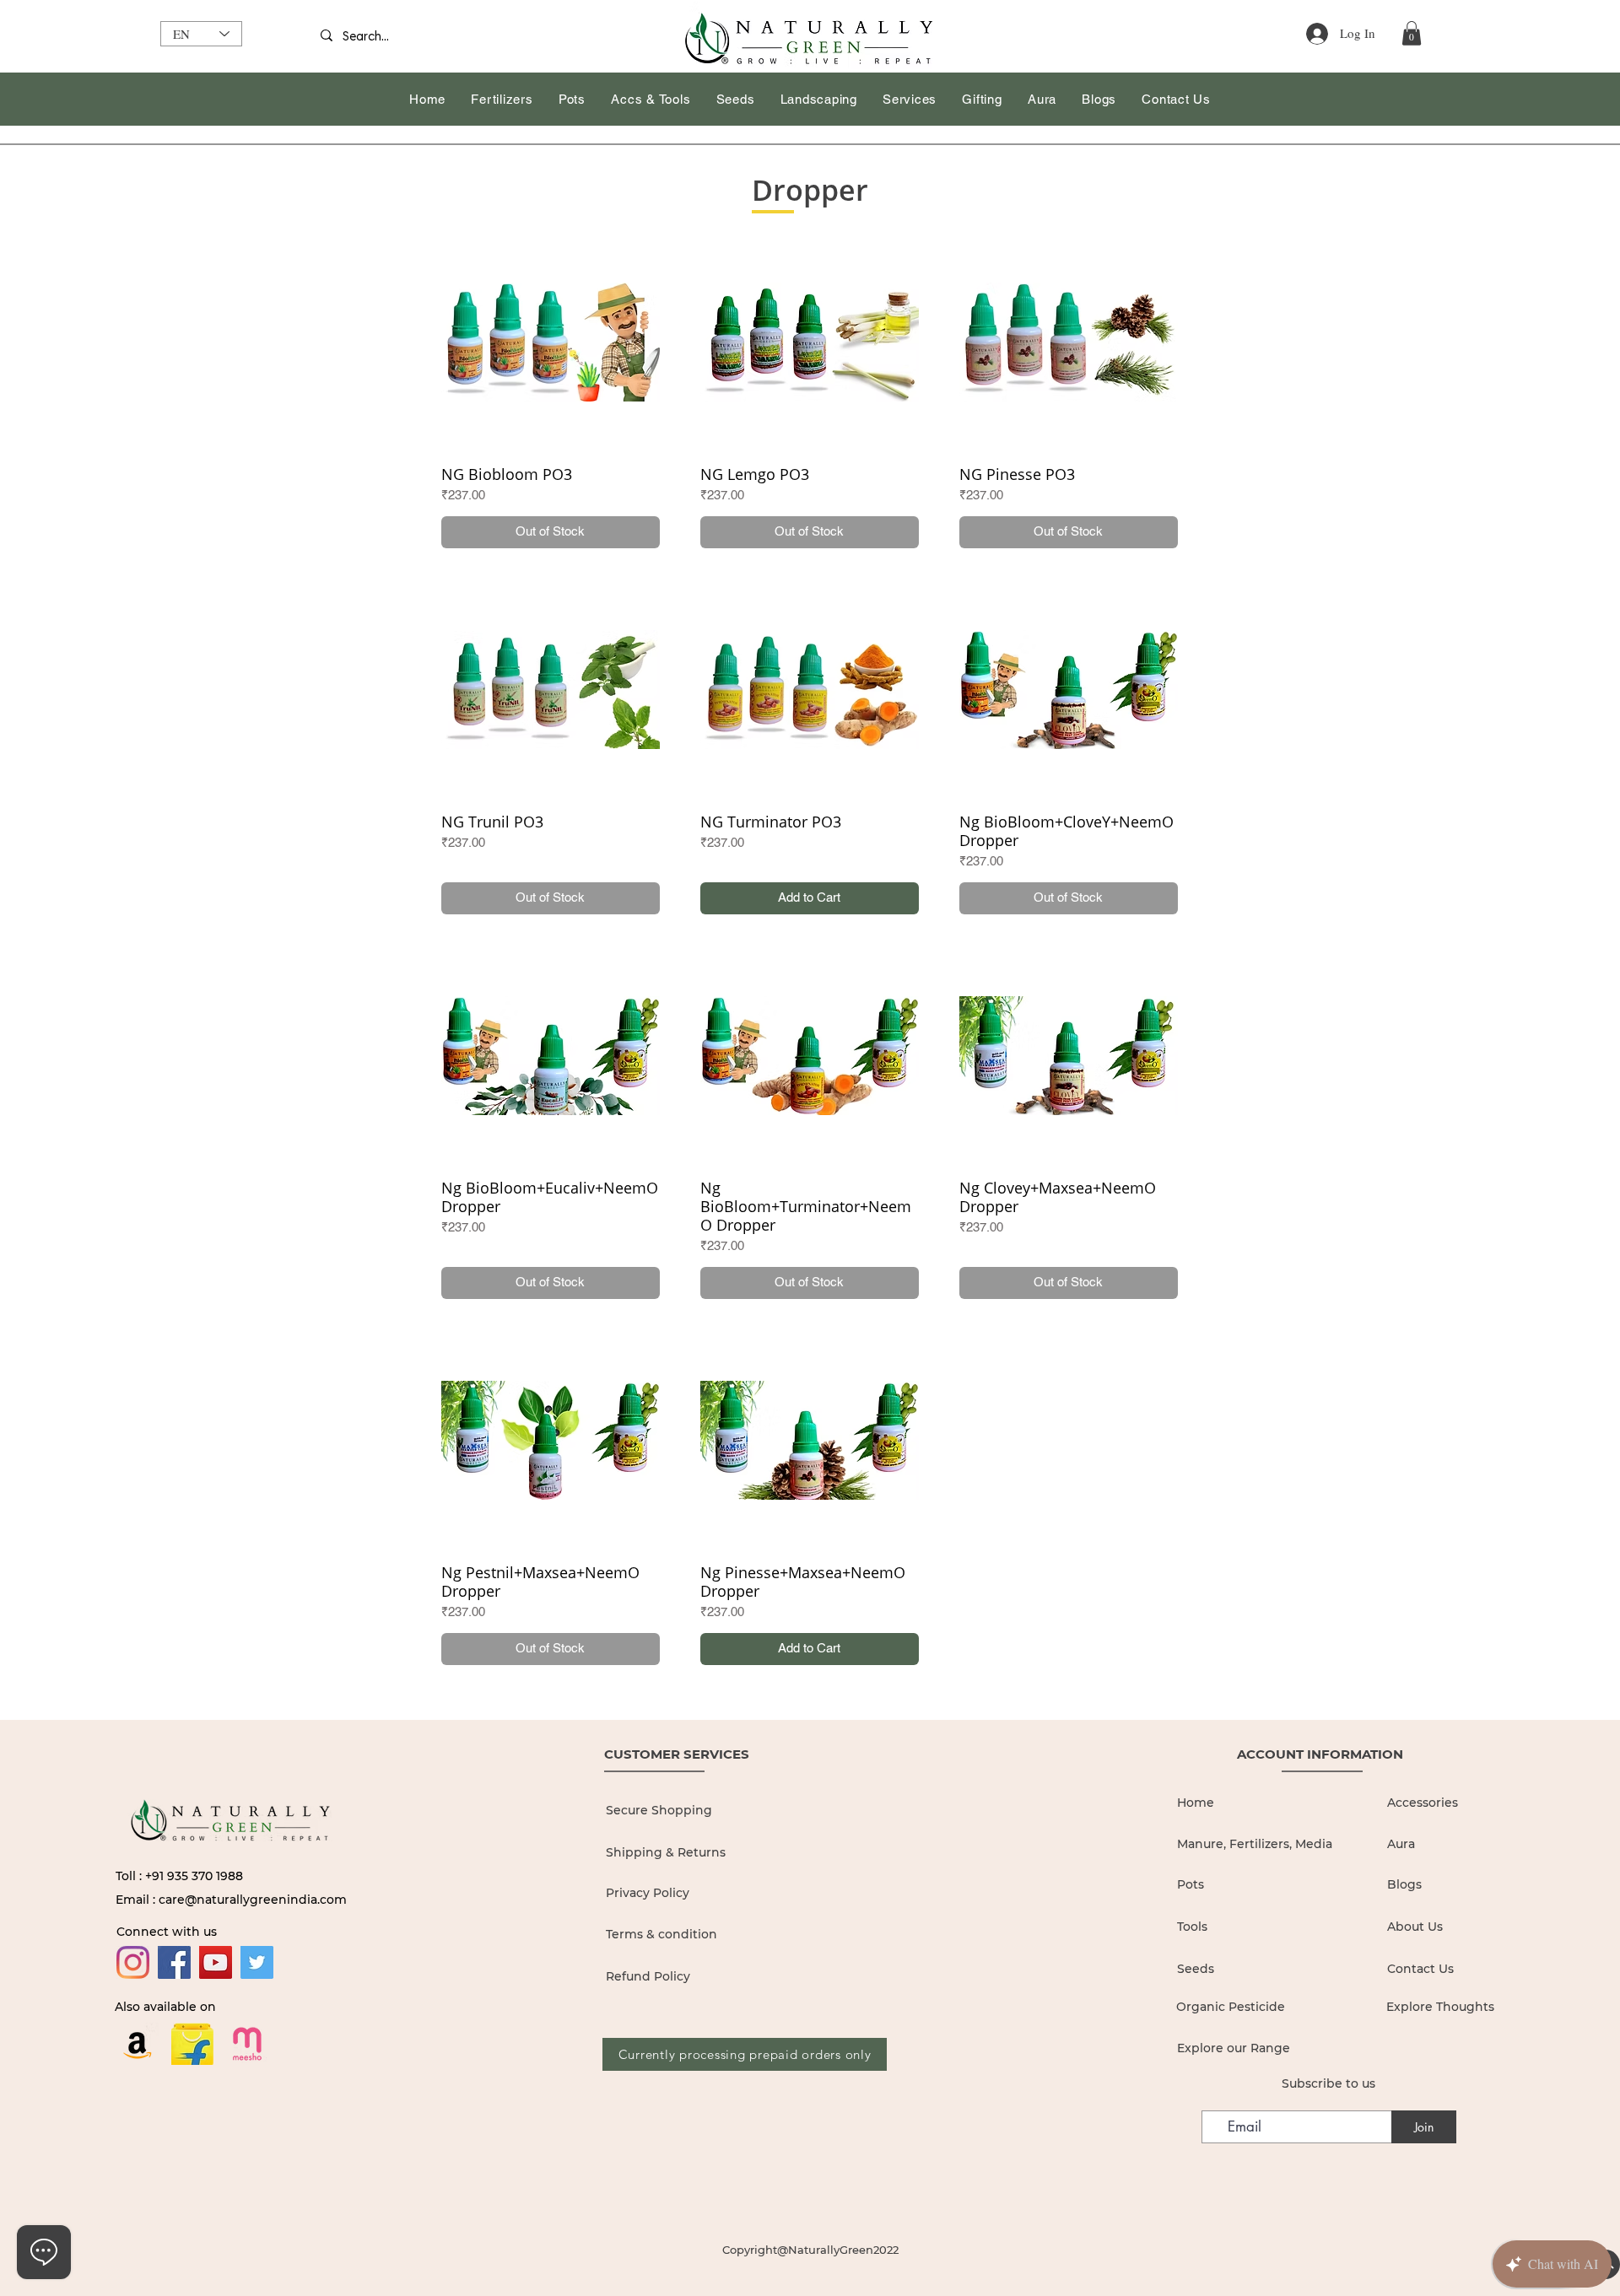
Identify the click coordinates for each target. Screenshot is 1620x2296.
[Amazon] (138, 2044)
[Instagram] (133, 1962)
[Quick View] (551, 342)
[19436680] (247, 2044)
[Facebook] (174, 1962)
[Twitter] (257, 1962)
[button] (1412, 33)
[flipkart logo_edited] (192, 2044)
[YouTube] (216, 1962)
